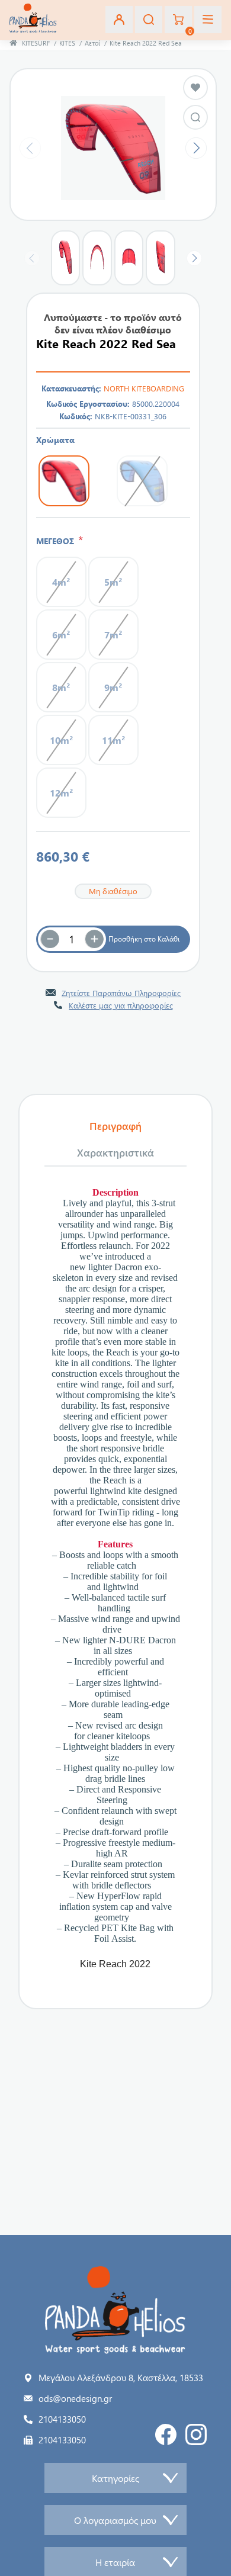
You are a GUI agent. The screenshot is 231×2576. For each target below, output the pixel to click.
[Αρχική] (13, 43)
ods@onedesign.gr (75, 2398)
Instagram (196, 2434)
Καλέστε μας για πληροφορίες (121, 1005)
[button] (94, 939)
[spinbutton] (72, 939)
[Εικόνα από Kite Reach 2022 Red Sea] (195, 117)
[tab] (115, 1126)
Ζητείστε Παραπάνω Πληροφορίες (121, 993)
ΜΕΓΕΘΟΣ (57, 541)
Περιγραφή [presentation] (115, 1126)
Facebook (166, 2434)
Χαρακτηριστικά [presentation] (115, 1152)
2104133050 (62, 2419)
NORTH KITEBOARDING (144, 388)
